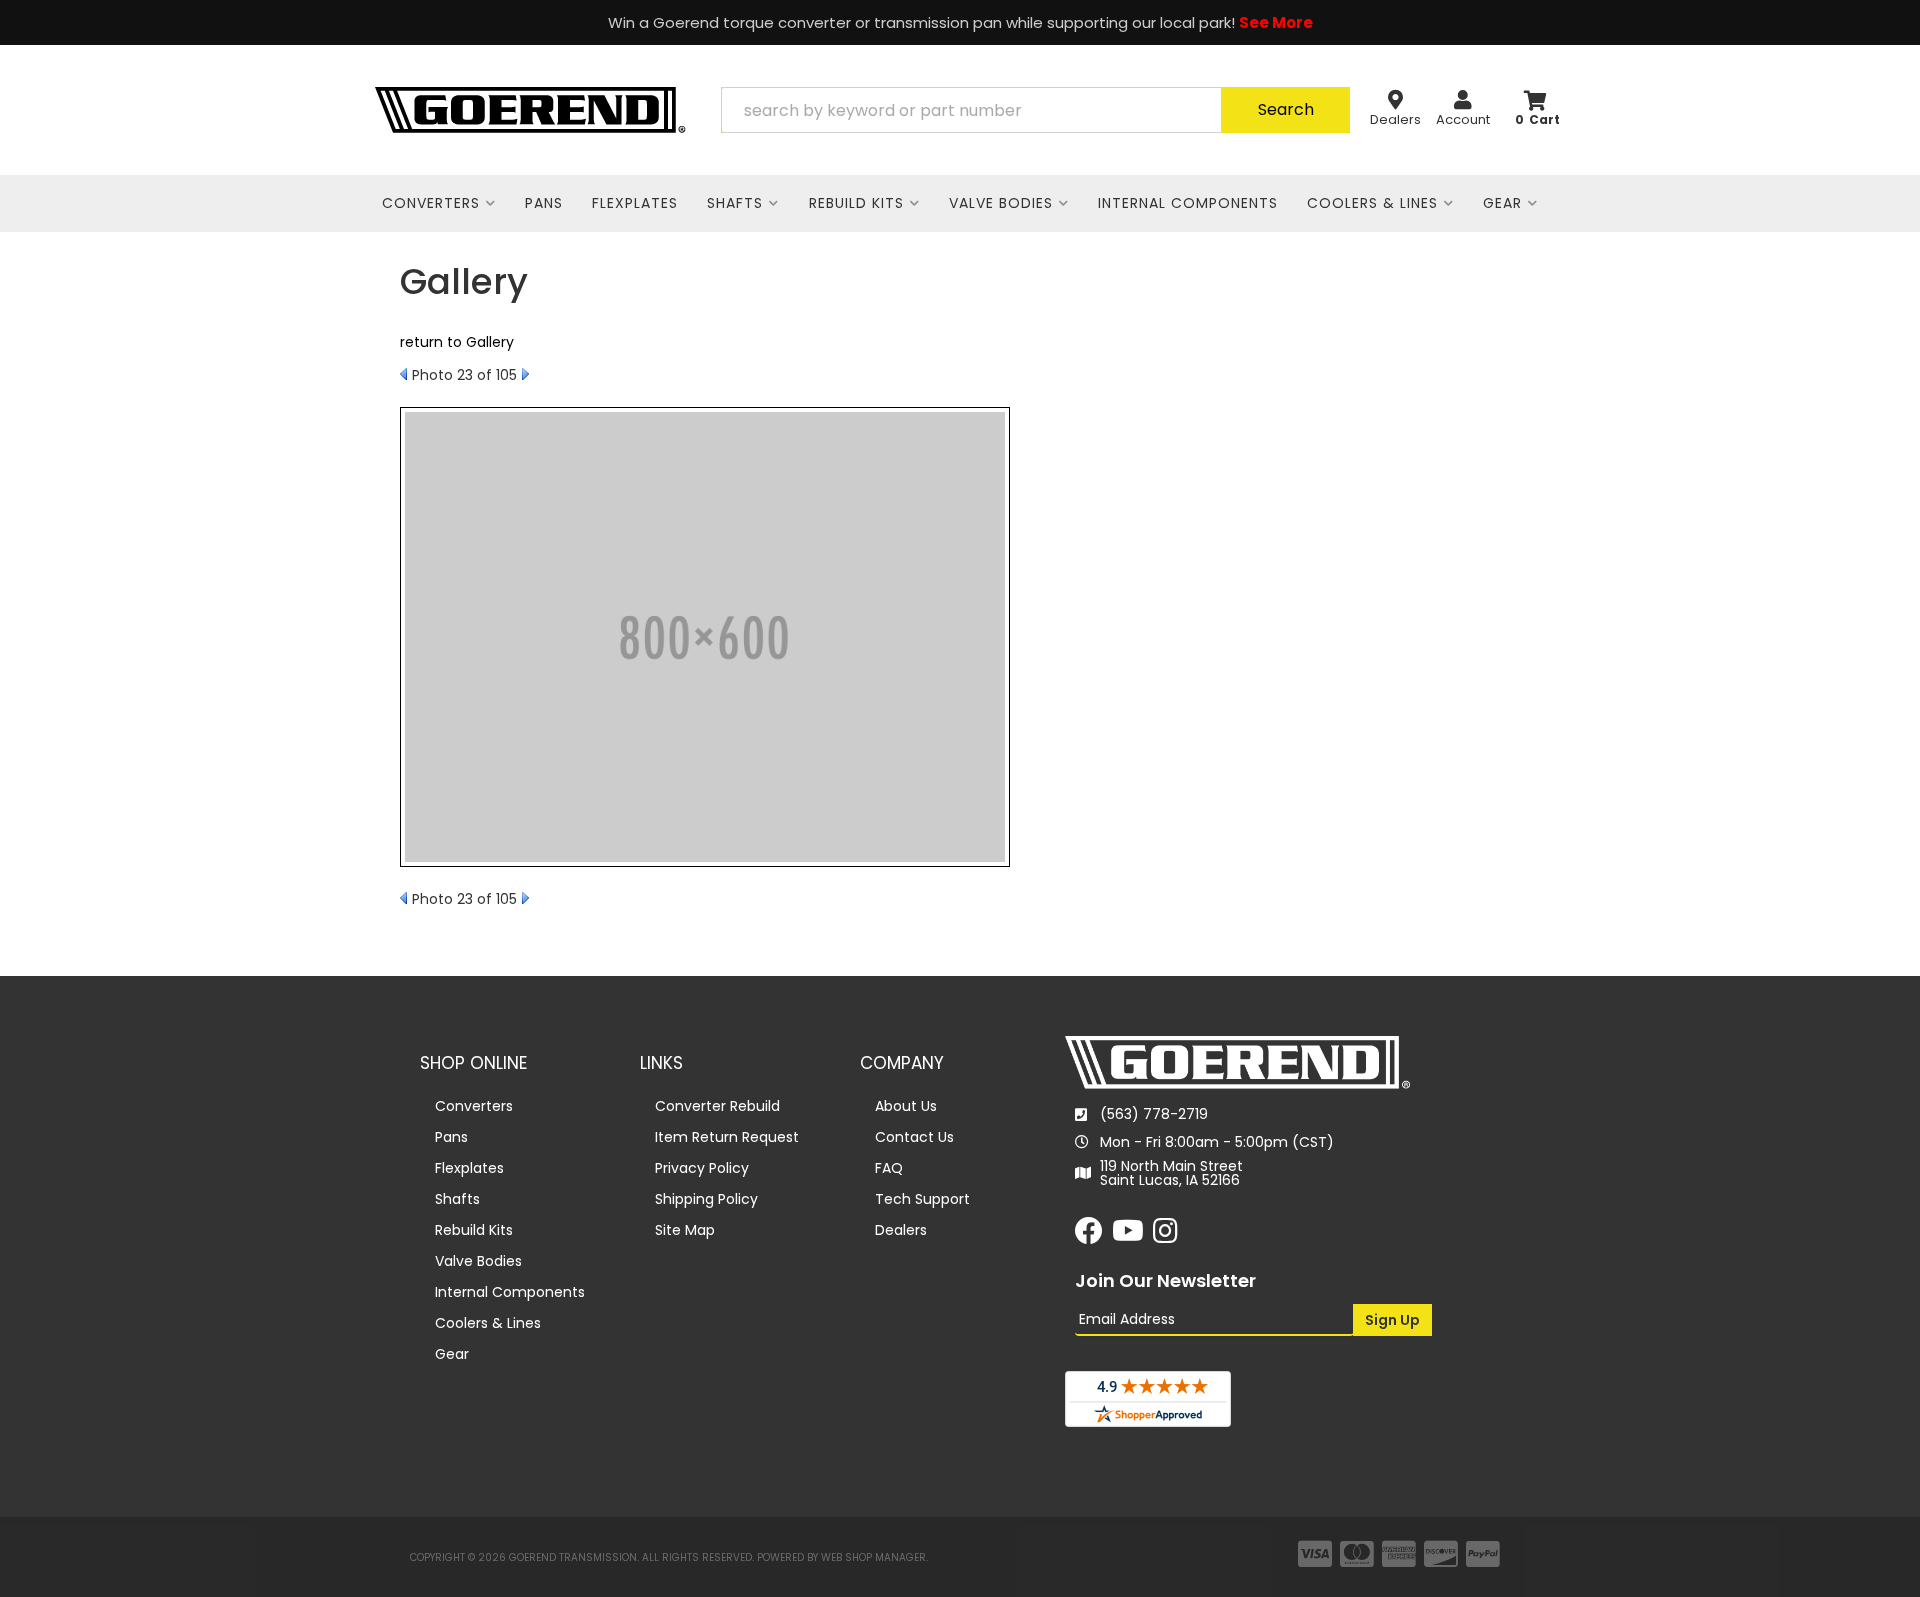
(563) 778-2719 (1154, 1114)
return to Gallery (457, 342)
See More (1276, 22)
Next (525, 374)
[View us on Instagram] (1165, 1236)
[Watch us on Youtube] (1128, 1236)
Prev (403, 374)
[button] (1035, 110)
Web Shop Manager (873, 1557)
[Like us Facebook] (1089, 1236)
